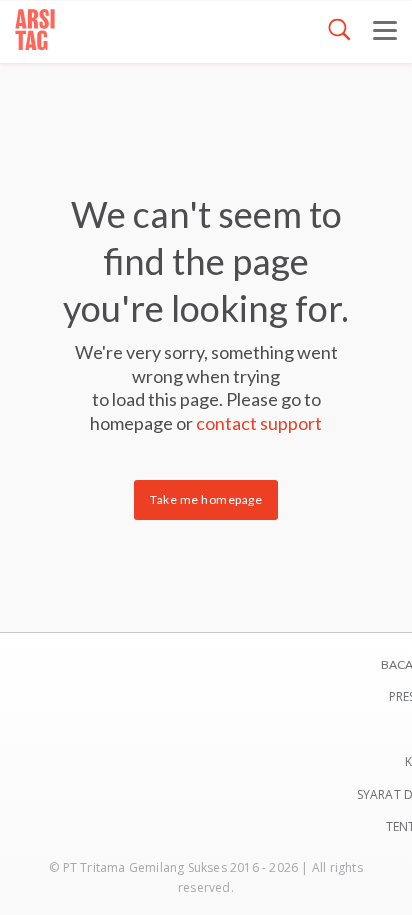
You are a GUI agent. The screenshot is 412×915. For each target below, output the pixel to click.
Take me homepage (206, 499)
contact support (259, 423)
